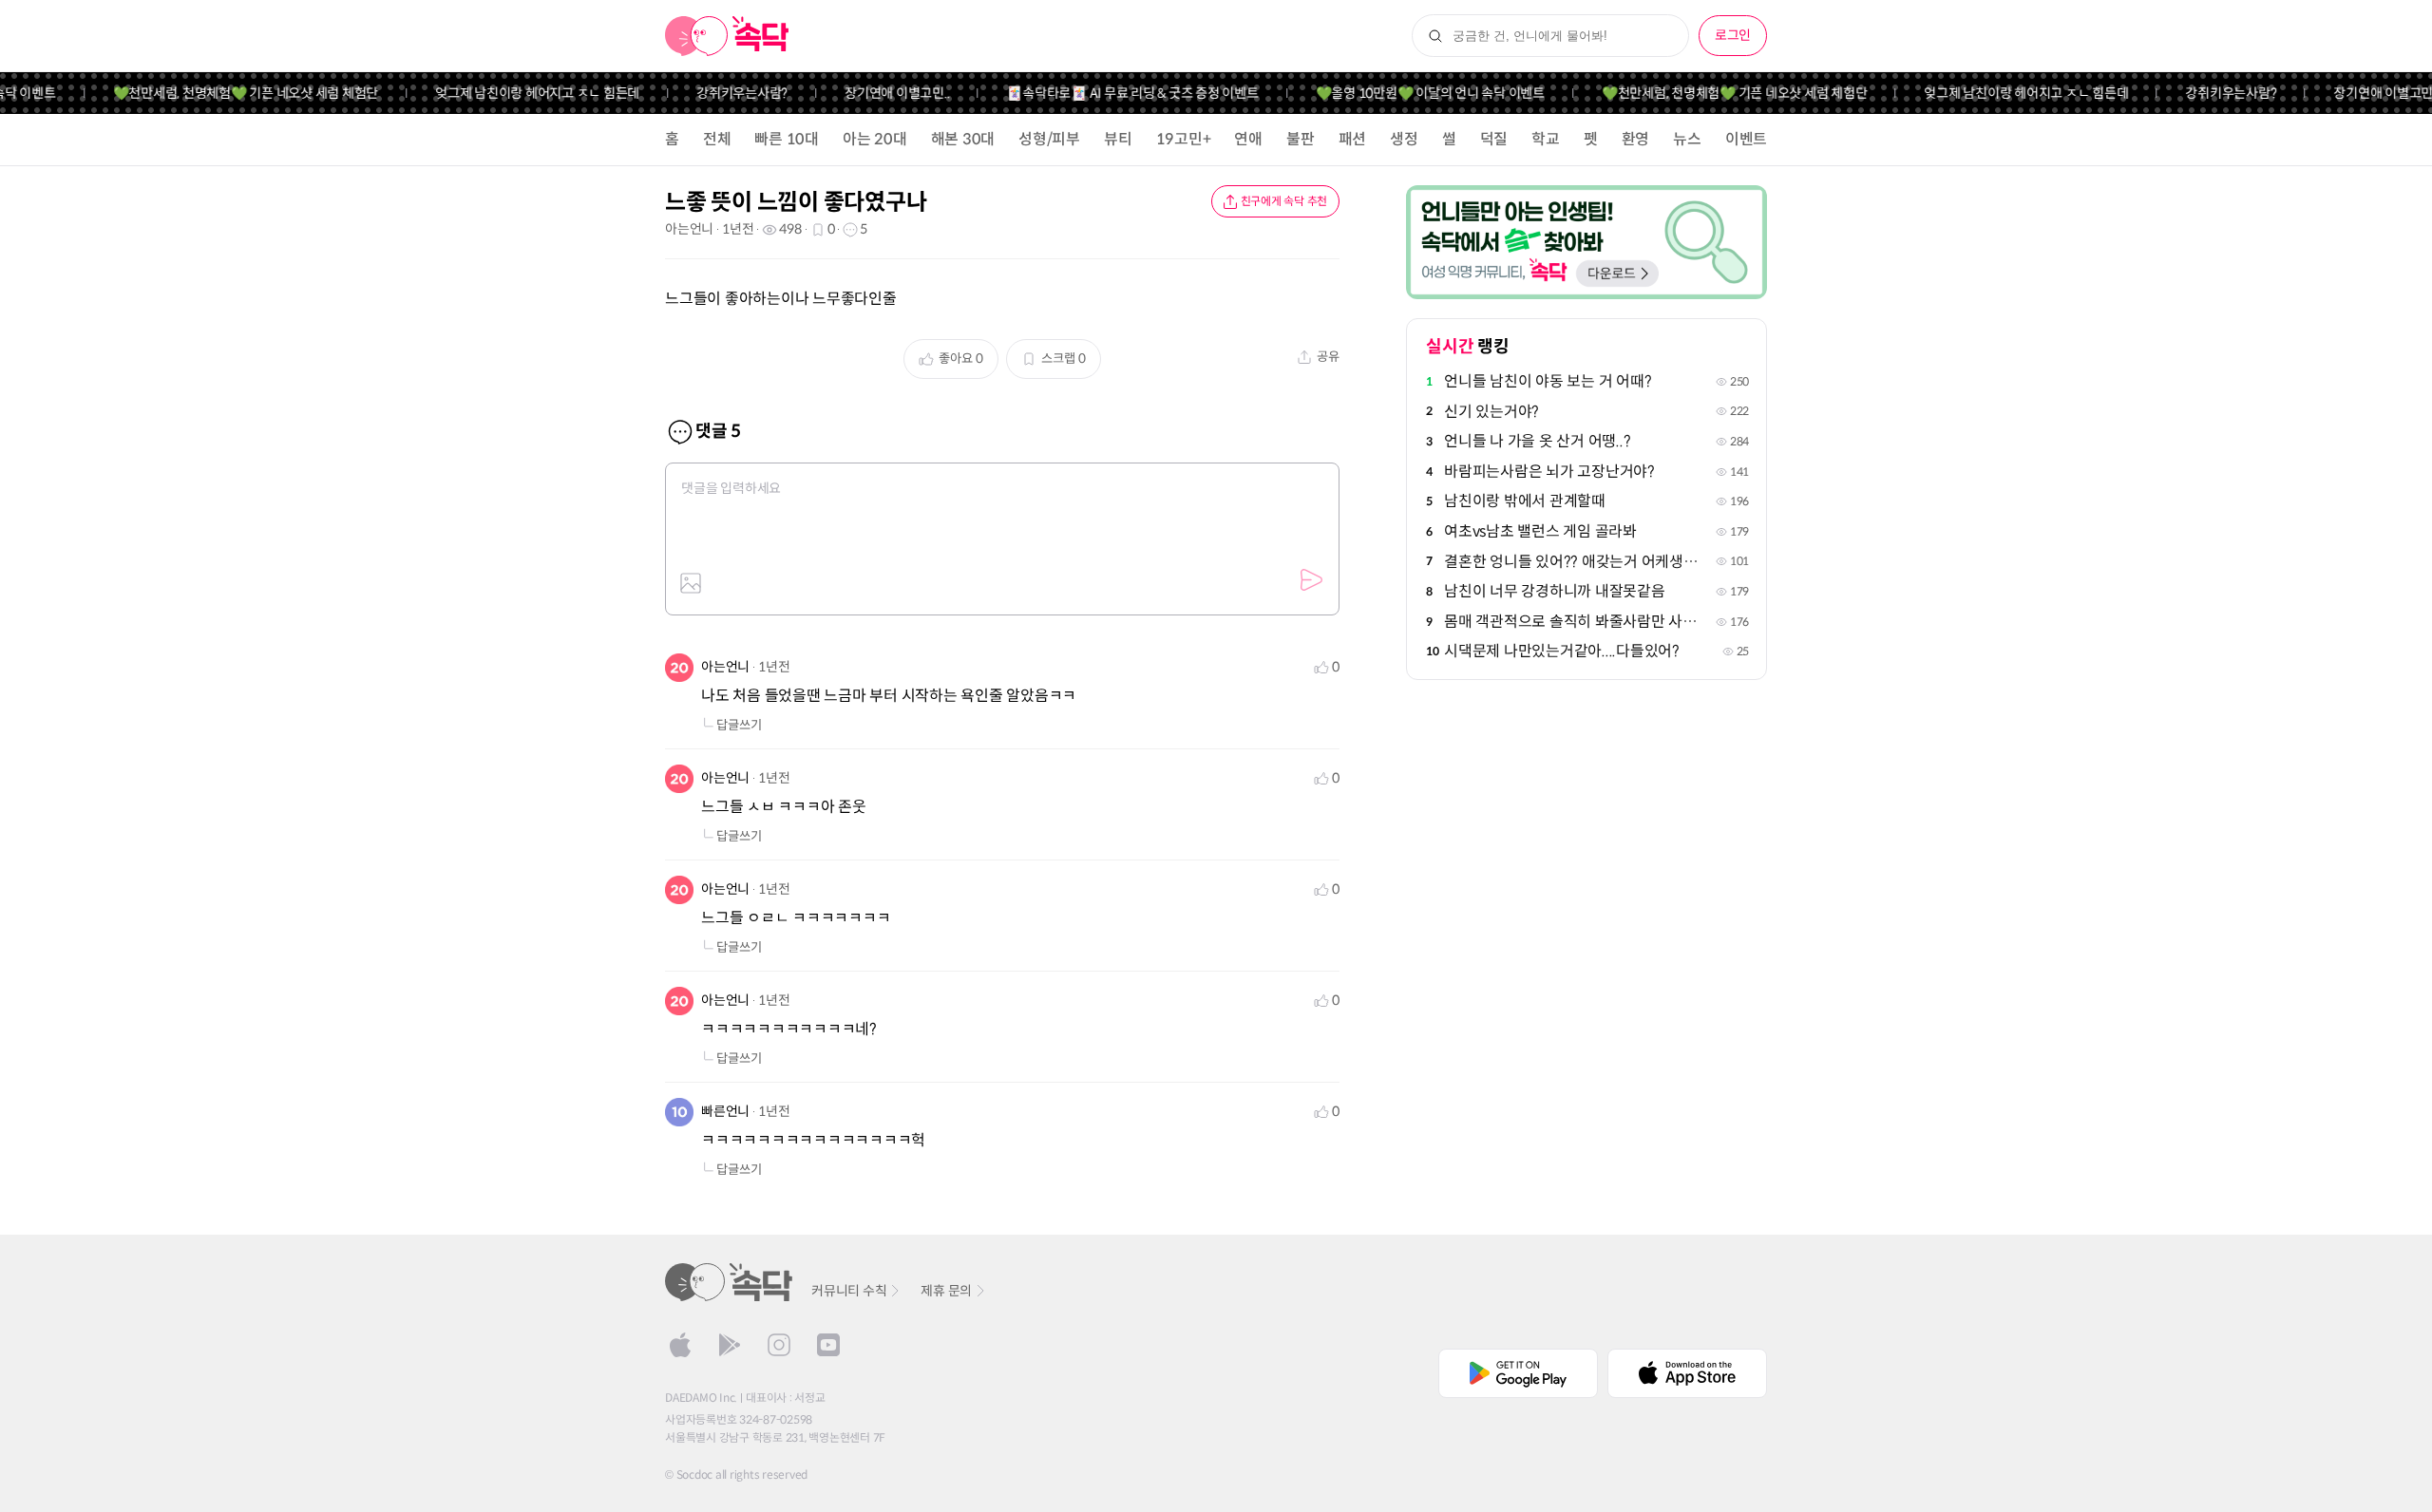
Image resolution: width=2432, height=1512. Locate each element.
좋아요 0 (961, 359)
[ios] (680, 1345)
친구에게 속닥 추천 (1284, 201)
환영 (1636, 139)
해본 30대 (963, 139)
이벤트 (1746, 139)
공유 (1328, 357)
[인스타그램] (779, 1345)
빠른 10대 (787, 139)
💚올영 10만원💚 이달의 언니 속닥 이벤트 (1407, 93)
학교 (1546, 139)
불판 (1301, 139)
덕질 (1494, 139)
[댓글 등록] (1311, 580)
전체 (717, 139)
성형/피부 (1049, 139)
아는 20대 (875, 139)
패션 (1353, 139)
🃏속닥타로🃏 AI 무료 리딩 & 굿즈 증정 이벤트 (1110, 93)
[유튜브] (828, 1345)
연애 (1248, 139)
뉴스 (1687, 139)
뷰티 (1118, 139)
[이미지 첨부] (691, 583)
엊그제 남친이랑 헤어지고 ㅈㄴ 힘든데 (515, 93)
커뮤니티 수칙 (849, 1291)
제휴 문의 (946, 1291)
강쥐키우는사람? (720, 93)
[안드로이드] (730, 1345)
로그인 (1733, 35)
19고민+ (1184, 139)
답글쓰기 (739, 725)
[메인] (727, 36)
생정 (1404, 139)
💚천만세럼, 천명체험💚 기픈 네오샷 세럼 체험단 (223, 93)
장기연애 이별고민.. (875, 93)
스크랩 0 (1064, 359)
